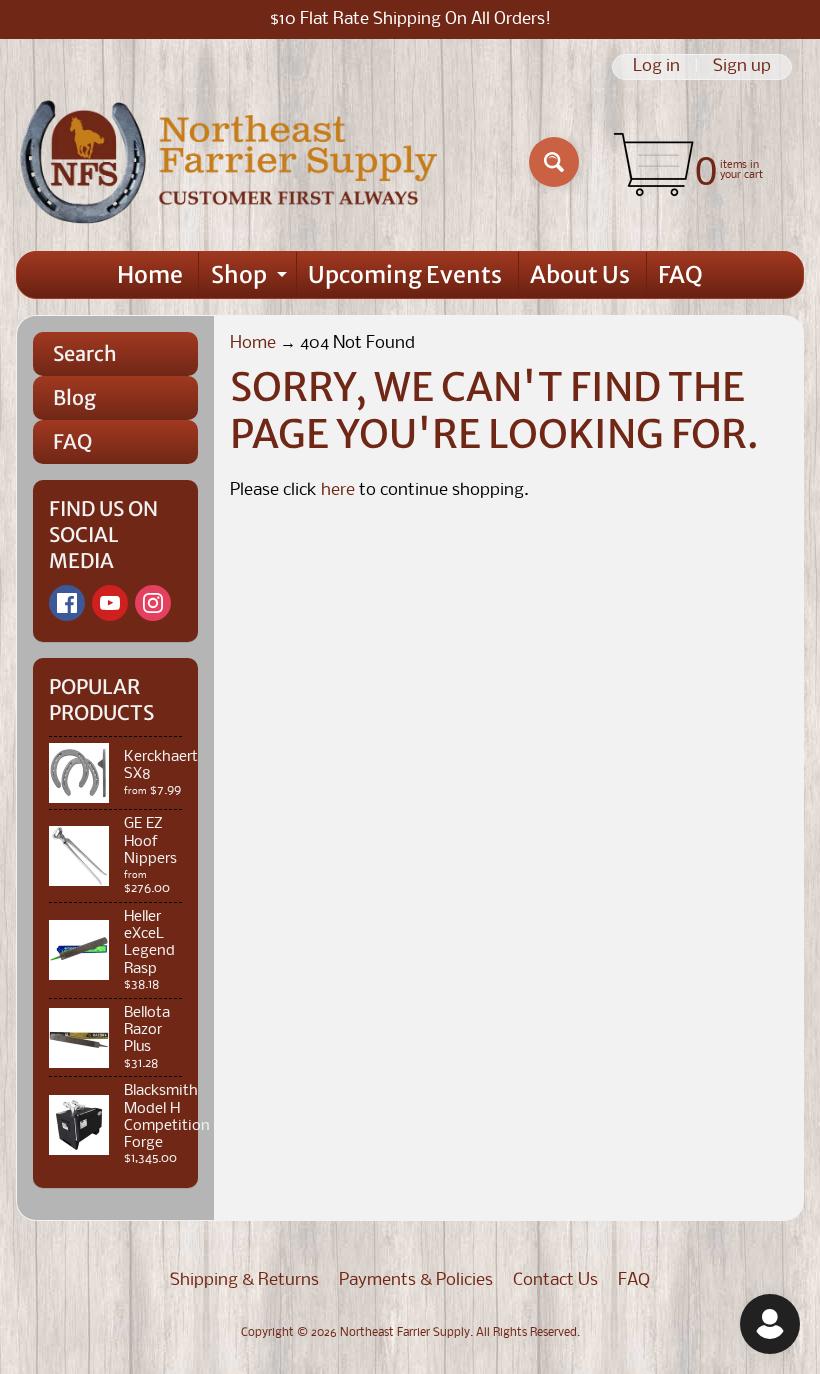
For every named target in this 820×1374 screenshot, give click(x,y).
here (338, 490)
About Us (580, 274)
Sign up (742, 67)
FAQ (680, 274)
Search (85, 353)
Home (150, 274)
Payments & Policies (416, 1280)
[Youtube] (110, 603)
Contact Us (555, 1280)
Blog (74, 397)
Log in (656, 67)
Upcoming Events (405, 274)
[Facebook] (67, 603)
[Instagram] (153, 603)
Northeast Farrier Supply (405, 1333)
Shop (251, 279)
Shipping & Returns (244, 1280)
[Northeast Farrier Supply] (233, 162)
